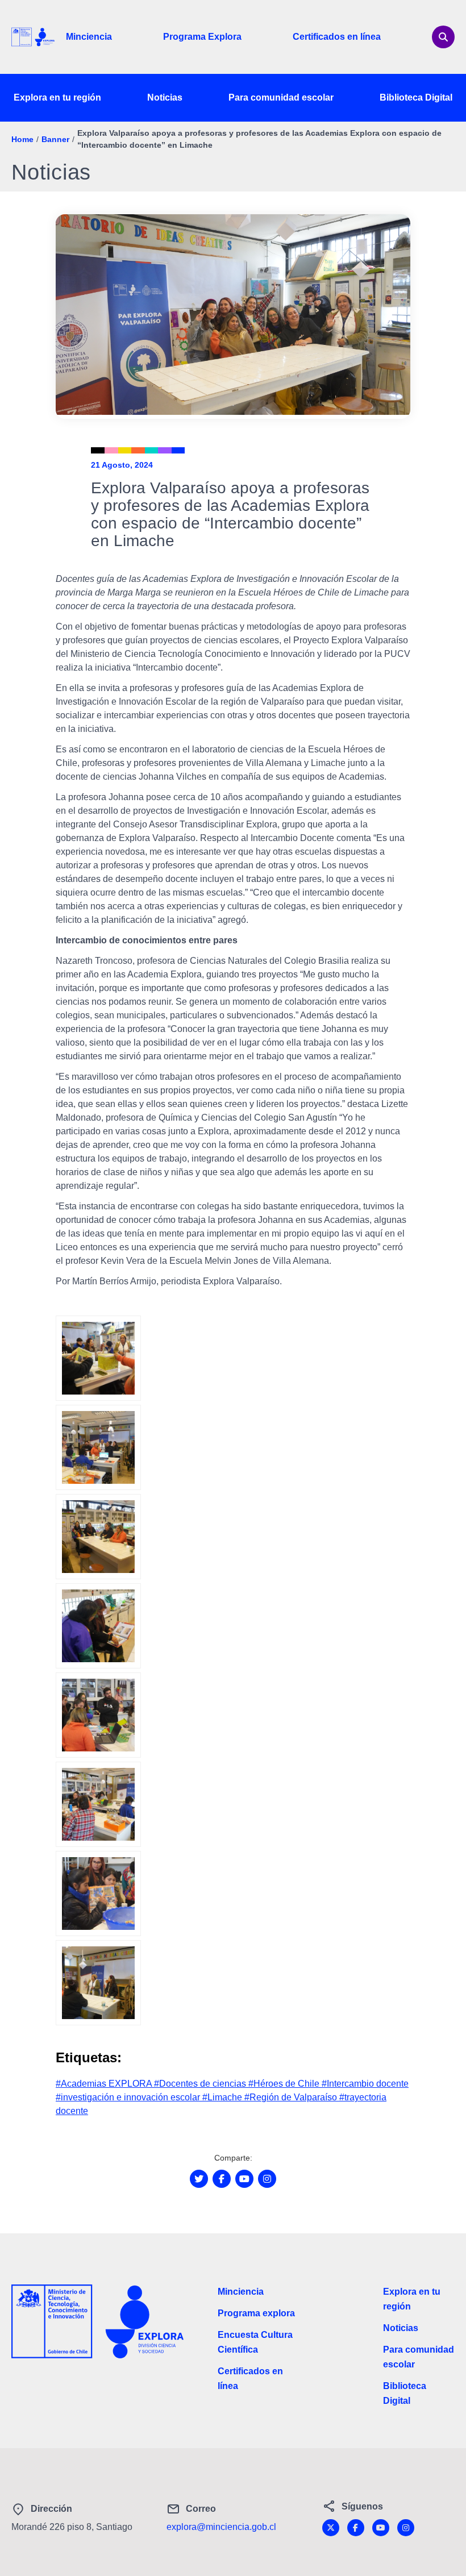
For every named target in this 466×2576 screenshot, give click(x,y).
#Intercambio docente (365, 2084)
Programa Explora (202, 37)
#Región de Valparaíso (292, 2097)
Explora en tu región (57, 97)
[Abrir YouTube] (244, 2179)
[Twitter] (331, 2528)
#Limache (223, 2097)
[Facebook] (356, 2528)
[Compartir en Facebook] (222, 2179)
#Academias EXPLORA (105, 2084)
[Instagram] (406, 2528)
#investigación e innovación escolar (129, 2097)
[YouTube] (381, 2528)
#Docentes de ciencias (201, 2084)
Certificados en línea (337, 37)
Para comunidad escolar (281, 97)
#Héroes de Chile (285, 2084)
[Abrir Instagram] (267, 2179)
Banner (55, 139)
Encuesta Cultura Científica (255, 2342)
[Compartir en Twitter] (199, 2179)
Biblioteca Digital (416, 97)
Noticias (165, 97)
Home (22, 139)
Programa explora (256, 2313)
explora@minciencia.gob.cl (221, 2527)
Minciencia (89, 37)
